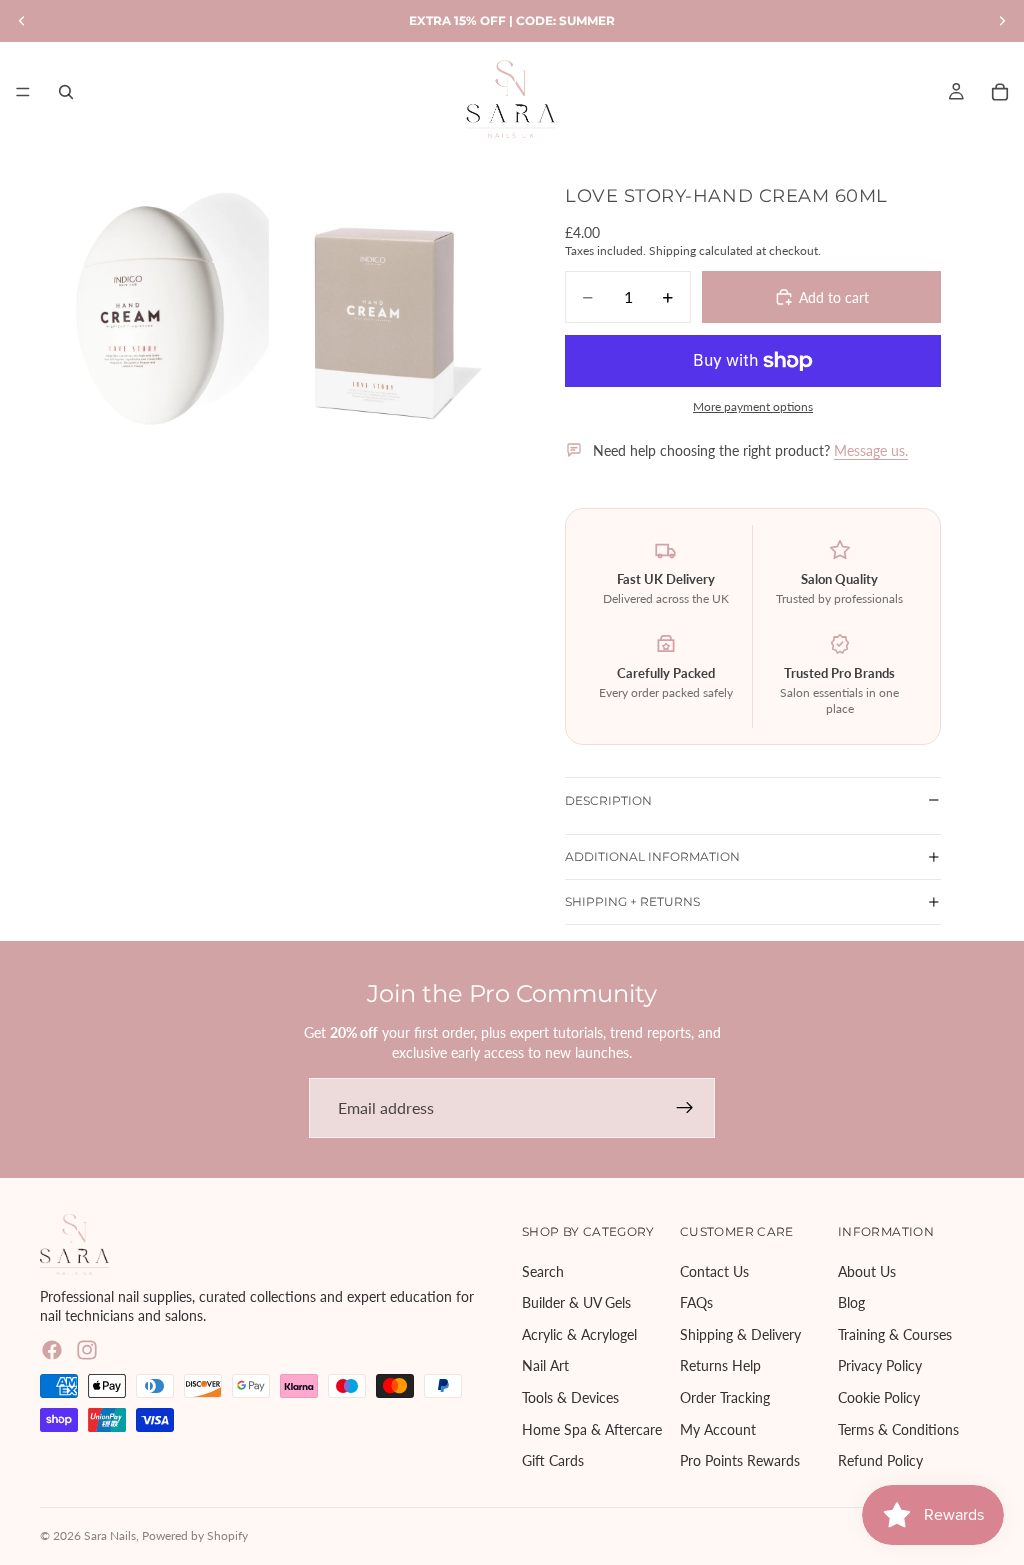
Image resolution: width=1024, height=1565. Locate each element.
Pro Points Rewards (740, 1461)
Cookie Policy (879, 1397)
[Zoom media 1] (154, 314)
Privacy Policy (880, 1366)
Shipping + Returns (632, 901)
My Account (718, 1429)
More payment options (753, 406)
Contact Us (714, 1271)
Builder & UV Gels (576, 1303)
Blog (851, 1303)
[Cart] (1000, 92)
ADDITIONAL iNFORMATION (652, 856)
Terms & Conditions (898, 1429)
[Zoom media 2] (387, 314)
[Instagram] (87, 1350)
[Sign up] (685, 1108)
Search (543, 1271)
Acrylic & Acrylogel (579, 1334)
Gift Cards (553, 1461)
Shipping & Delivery (740, 1334)
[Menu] (23, 92)
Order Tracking (725, 1397)
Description (608, 800)
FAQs (696, 1303)
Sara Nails (110, 1535)
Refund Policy (880, 1461)
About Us (867, 1271)
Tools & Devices (570, 1397)
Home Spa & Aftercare (592, 1429)
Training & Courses (895, 1334)
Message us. (871, 450)
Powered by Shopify (195, 1535)
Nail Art (545, 1366)
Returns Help (720, 1366)
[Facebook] (52, 1350)
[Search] (66, 92)
